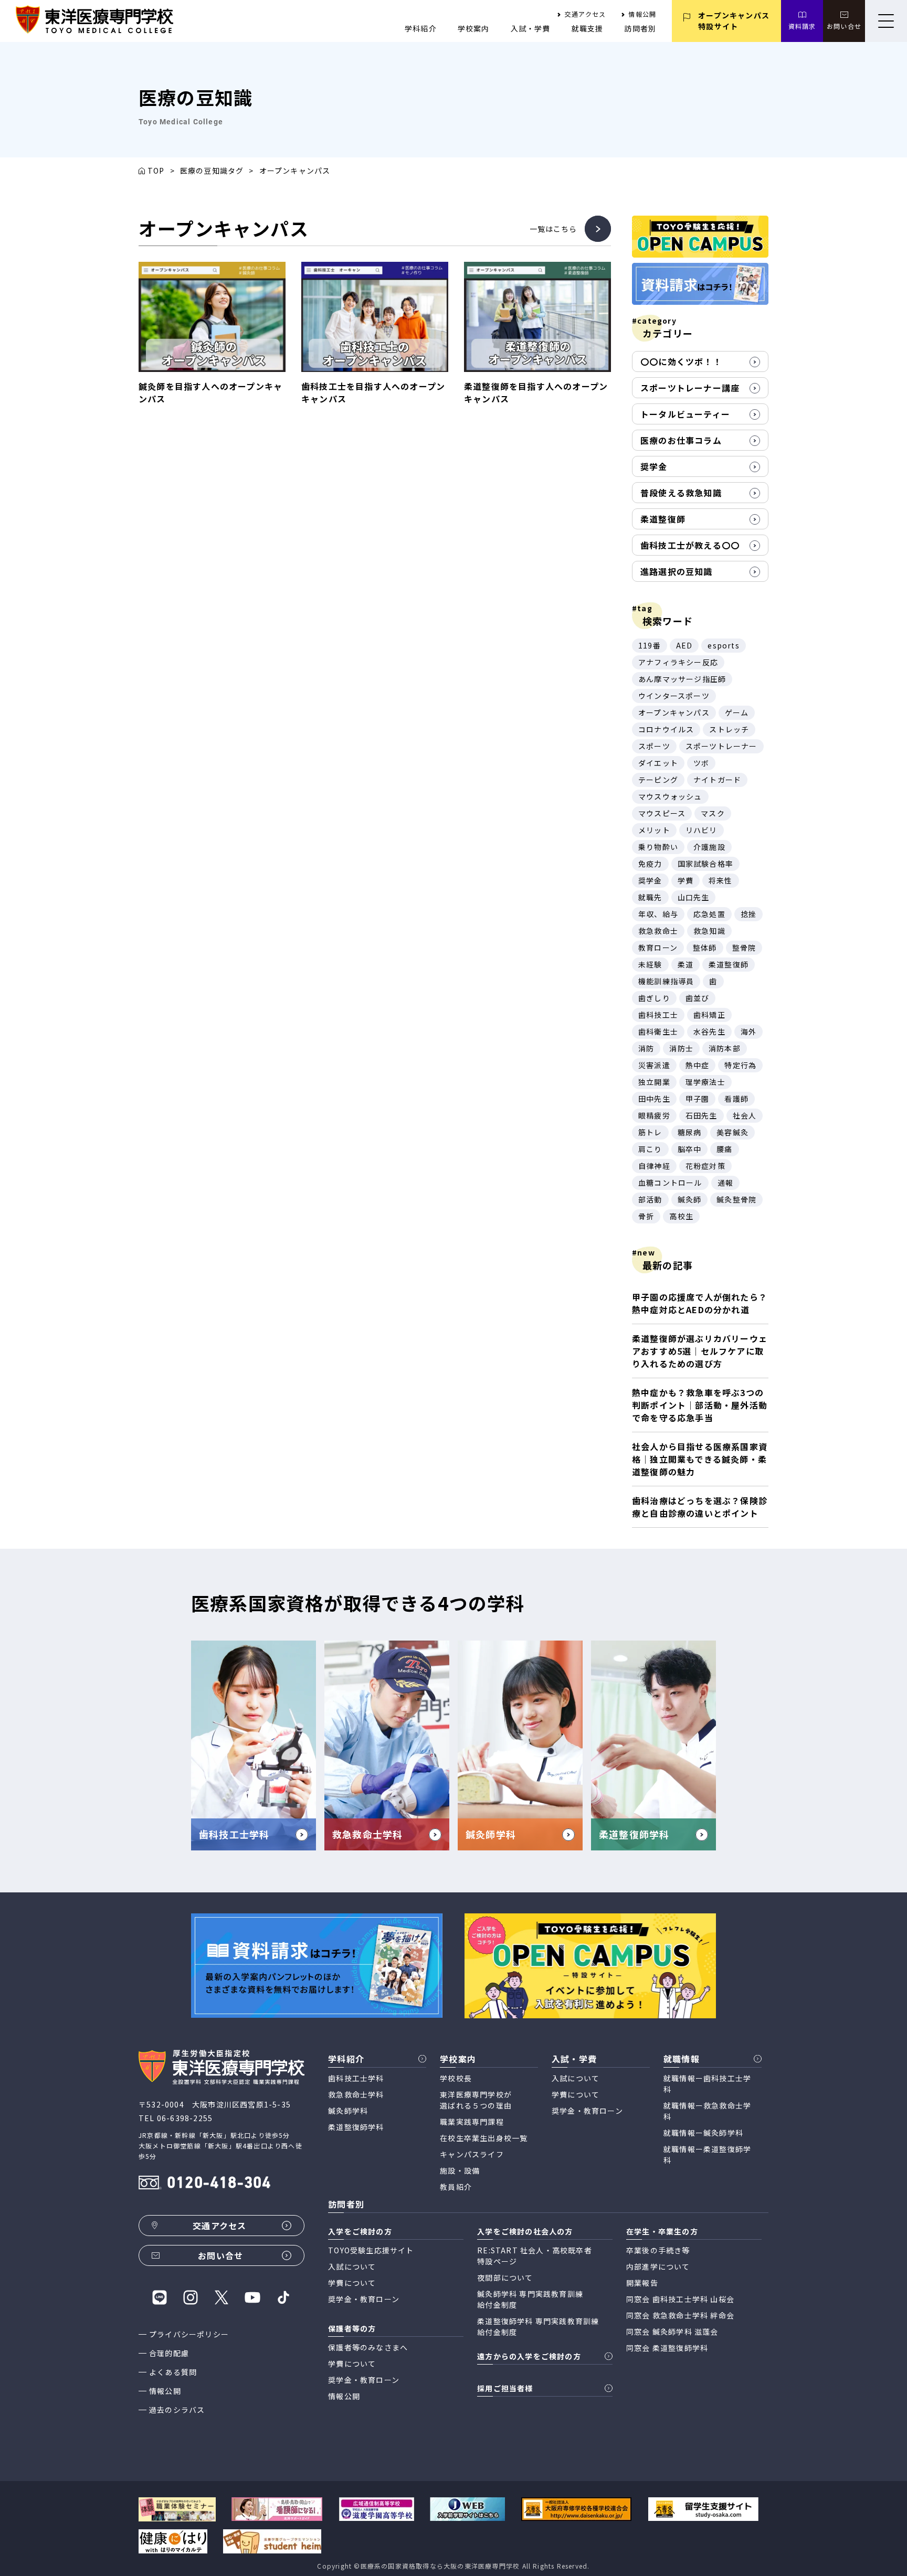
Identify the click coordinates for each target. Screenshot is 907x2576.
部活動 (650, 1199)
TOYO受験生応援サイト (371, 2250)
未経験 (650, 964)
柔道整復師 (663, 519)
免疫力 (650, 864)
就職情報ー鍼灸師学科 (703, 2133)
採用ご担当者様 (505, 2388)
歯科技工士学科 (356, 2078)
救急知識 (709, 931)
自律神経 (654, 1166)
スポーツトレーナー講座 (690, 388)
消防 (646, 1048)
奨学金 (654, 466)
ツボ (701, 763)
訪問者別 (640, 28)
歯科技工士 (658, 1015)
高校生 (681, 1216)
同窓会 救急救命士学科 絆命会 (680, 2315)
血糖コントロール (670, 1183)
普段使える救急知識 (681, 493)
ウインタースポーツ (674, 696)
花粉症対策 (705, 1166)
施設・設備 (460, 2170)
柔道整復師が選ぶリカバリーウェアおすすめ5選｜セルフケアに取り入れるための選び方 (700, 1351)
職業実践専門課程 (472, 2122)
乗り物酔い (658, 847)
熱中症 (698, 1065)
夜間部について (505, 2277)
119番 (650, 645)
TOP (156, 171)
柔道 (685, 964)
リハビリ (702, 830)
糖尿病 (690, 1132)
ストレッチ (729, 729)
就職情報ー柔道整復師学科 (707, 2154)
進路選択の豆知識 (677, 571)
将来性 (721, 880)
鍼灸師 (690, 1199)
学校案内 (474, 28)
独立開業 (654, 1082)
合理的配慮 (169, 2353)
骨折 (646, 1216)
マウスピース (662, 813)
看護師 (736, 1099)
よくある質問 (173, 2372)
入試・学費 (531, 28)
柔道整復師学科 (356, 2127)
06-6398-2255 (185, 2118)
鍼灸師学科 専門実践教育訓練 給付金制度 (530, 2299)
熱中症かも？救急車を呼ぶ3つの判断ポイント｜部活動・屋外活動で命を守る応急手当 (700, 1405)
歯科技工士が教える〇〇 (690, 545)
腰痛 (724, 1149)
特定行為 (740, 1065)
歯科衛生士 (658, 1031)
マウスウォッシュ (670, 796)
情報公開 (642, 14)
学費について (576, 2094)
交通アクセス (585, 14)
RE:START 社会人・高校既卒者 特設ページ (535, 2256)
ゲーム (737, 712)
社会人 (745, 1115)
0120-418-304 (219, 2184)
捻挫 (748, 914)
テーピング (658, 780)
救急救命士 (658, 931)
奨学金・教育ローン (587, 2111)
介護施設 (709, 847)
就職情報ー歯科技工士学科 (707, 2084)
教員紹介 (456, 2187)
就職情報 (682, 2059)
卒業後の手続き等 (658, 2250)
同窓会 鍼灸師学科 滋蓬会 (672, 2332)
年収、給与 (658, 914)
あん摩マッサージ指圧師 (682, 679)
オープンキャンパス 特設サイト (734, 21)
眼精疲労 (654, 1115)
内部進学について (658, 2266)
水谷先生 (709, 1031)
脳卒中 (690, 1149)
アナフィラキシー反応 (678, 662)
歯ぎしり (654, 998)
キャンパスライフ (472, 2154)
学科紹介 (421, 28)
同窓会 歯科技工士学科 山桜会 (680, 2299)
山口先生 (694, 897)
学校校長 (456, 2078)
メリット (654, 830)
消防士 (681, 1048)
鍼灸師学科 (348, 2111)
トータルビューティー (685, 414)
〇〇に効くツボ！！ (681, 361)
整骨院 (744, 948)
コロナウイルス (666, 729)
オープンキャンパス (674, 712)
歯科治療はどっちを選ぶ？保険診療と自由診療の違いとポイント (700, 1507)
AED (684, 645)
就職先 (650, 897)
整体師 (705, 948)
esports (723, 645)
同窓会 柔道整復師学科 (667, 2348)
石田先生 (702, 1115)
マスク (713, 813)
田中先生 (654, 1099)
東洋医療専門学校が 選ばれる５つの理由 (476, 2100)
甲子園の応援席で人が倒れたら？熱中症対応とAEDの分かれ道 (700, 1303)
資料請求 (802, 26)
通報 (725, 1183)
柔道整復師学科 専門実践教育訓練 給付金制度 (538, 2327)
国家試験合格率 (705, 864)
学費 (685, 880)
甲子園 (698, 1099)
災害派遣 (654, 1065)
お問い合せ (844, 26)
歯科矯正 (709, 1015)
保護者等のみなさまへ (368, 2347)
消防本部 (725, 1048)
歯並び (698, 998)
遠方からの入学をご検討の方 (529, 2356)
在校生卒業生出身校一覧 (484, 2138)
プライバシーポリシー (189, 2334)
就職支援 (588, 28)
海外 (748, 1031)
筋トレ (650, 1132)
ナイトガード (717, 780)
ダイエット (658, 763)
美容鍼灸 (732, 1132)
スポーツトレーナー (721, 746)
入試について (576, 2078)
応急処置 (709, 914)
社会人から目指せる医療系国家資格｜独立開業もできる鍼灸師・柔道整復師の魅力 (700, 1459)
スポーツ (654, 746)
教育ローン (658, 948)
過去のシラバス (177, 2410)
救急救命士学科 (356, 2094)
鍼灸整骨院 (736, 1199)
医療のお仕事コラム (681, 440)
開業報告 (642, 2283)
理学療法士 (705, 1082)
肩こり (650, 1149)
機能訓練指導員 (666, 981)
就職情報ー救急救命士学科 (707, 2111)
